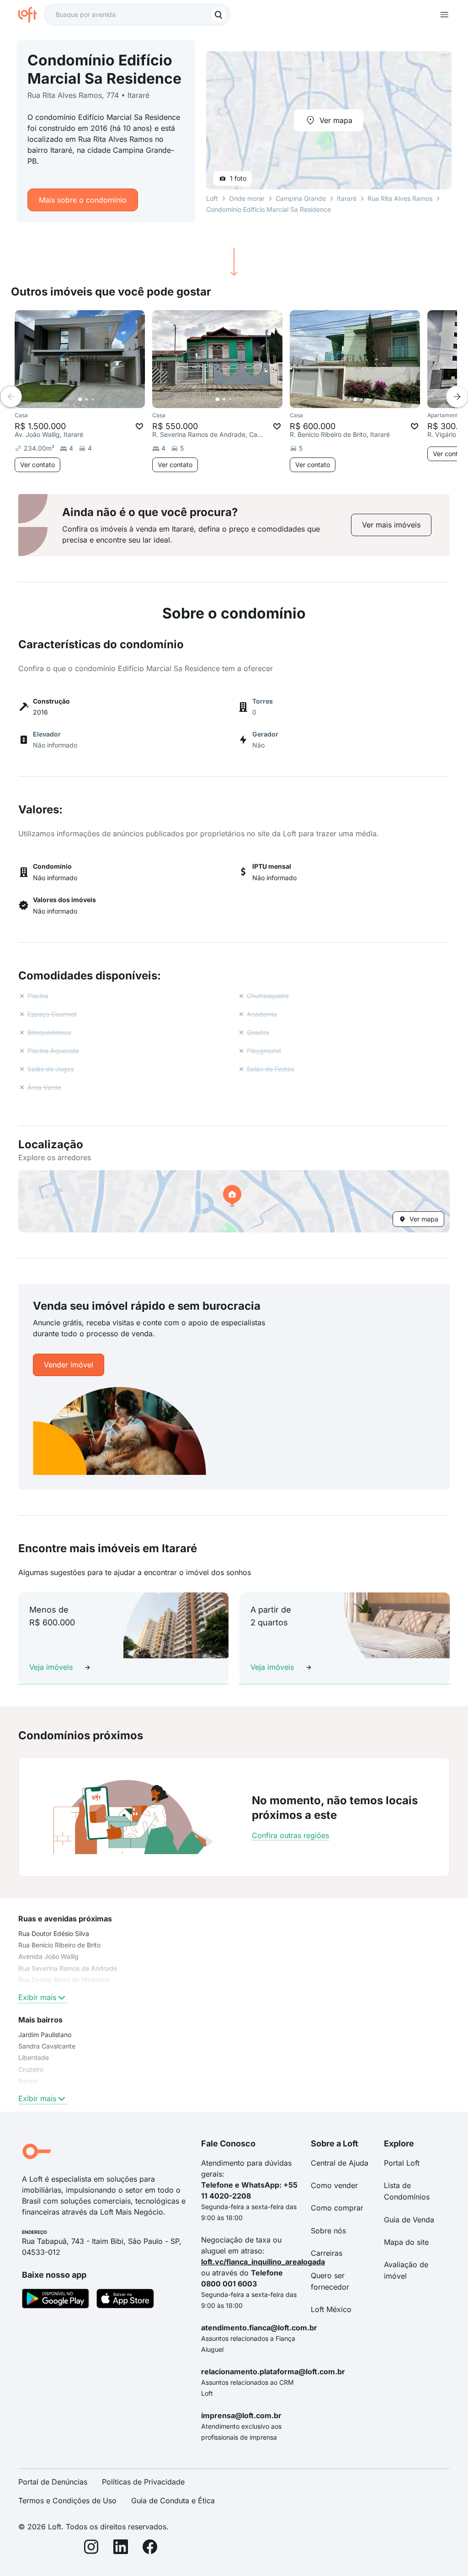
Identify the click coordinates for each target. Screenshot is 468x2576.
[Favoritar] (139, 426)
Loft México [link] (331, 2309)
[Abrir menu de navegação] (444, 15)
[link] (391, 525)
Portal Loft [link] (402, 2163)
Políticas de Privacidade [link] (143, 2482)
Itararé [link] (28, 2081)
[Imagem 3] (93, 399)
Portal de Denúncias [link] (53, 2482)
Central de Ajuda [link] (340, 2163)
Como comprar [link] (337, 2208)
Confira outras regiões (290, 1835)
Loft (212, 198)
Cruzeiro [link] (31, 2069)
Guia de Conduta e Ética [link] (173, 2501)
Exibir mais (37, 1997)
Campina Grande (301, 198)
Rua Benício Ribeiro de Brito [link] (59, 1945)
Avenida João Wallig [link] (48, 1956)
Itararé (347, 198)
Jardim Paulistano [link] (45, 2035)
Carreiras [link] (327, 2253)
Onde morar (247, 198)
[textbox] (137, 15)
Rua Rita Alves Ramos (400, 198)
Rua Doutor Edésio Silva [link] (54, 1933)
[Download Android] (56, 2300)
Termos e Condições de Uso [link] (67, 2501)
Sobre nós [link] (328, 2231)
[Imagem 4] (99, 399)
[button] (234, 1201)
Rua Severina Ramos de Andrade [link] (68, 1968)
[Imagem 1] (80, 399)
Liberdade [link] (34, 2057)
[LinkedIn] (121, 2548)
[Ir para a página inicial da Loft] (31, 15)
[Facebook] (150, 2548)
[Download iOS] (125, 2300)
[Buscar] (218, 15)
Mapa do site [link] (406, 2242)
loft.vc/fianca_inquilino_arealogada (263, 2262)
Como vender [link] (334, 2185)
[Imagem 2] (86, 399)
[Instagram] (91, 2548)
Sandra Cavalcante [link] (47, 2046)
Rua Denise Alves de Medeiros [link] (64, 1980)
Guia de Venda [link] (409, 2220)
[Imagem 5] (106, 399)
